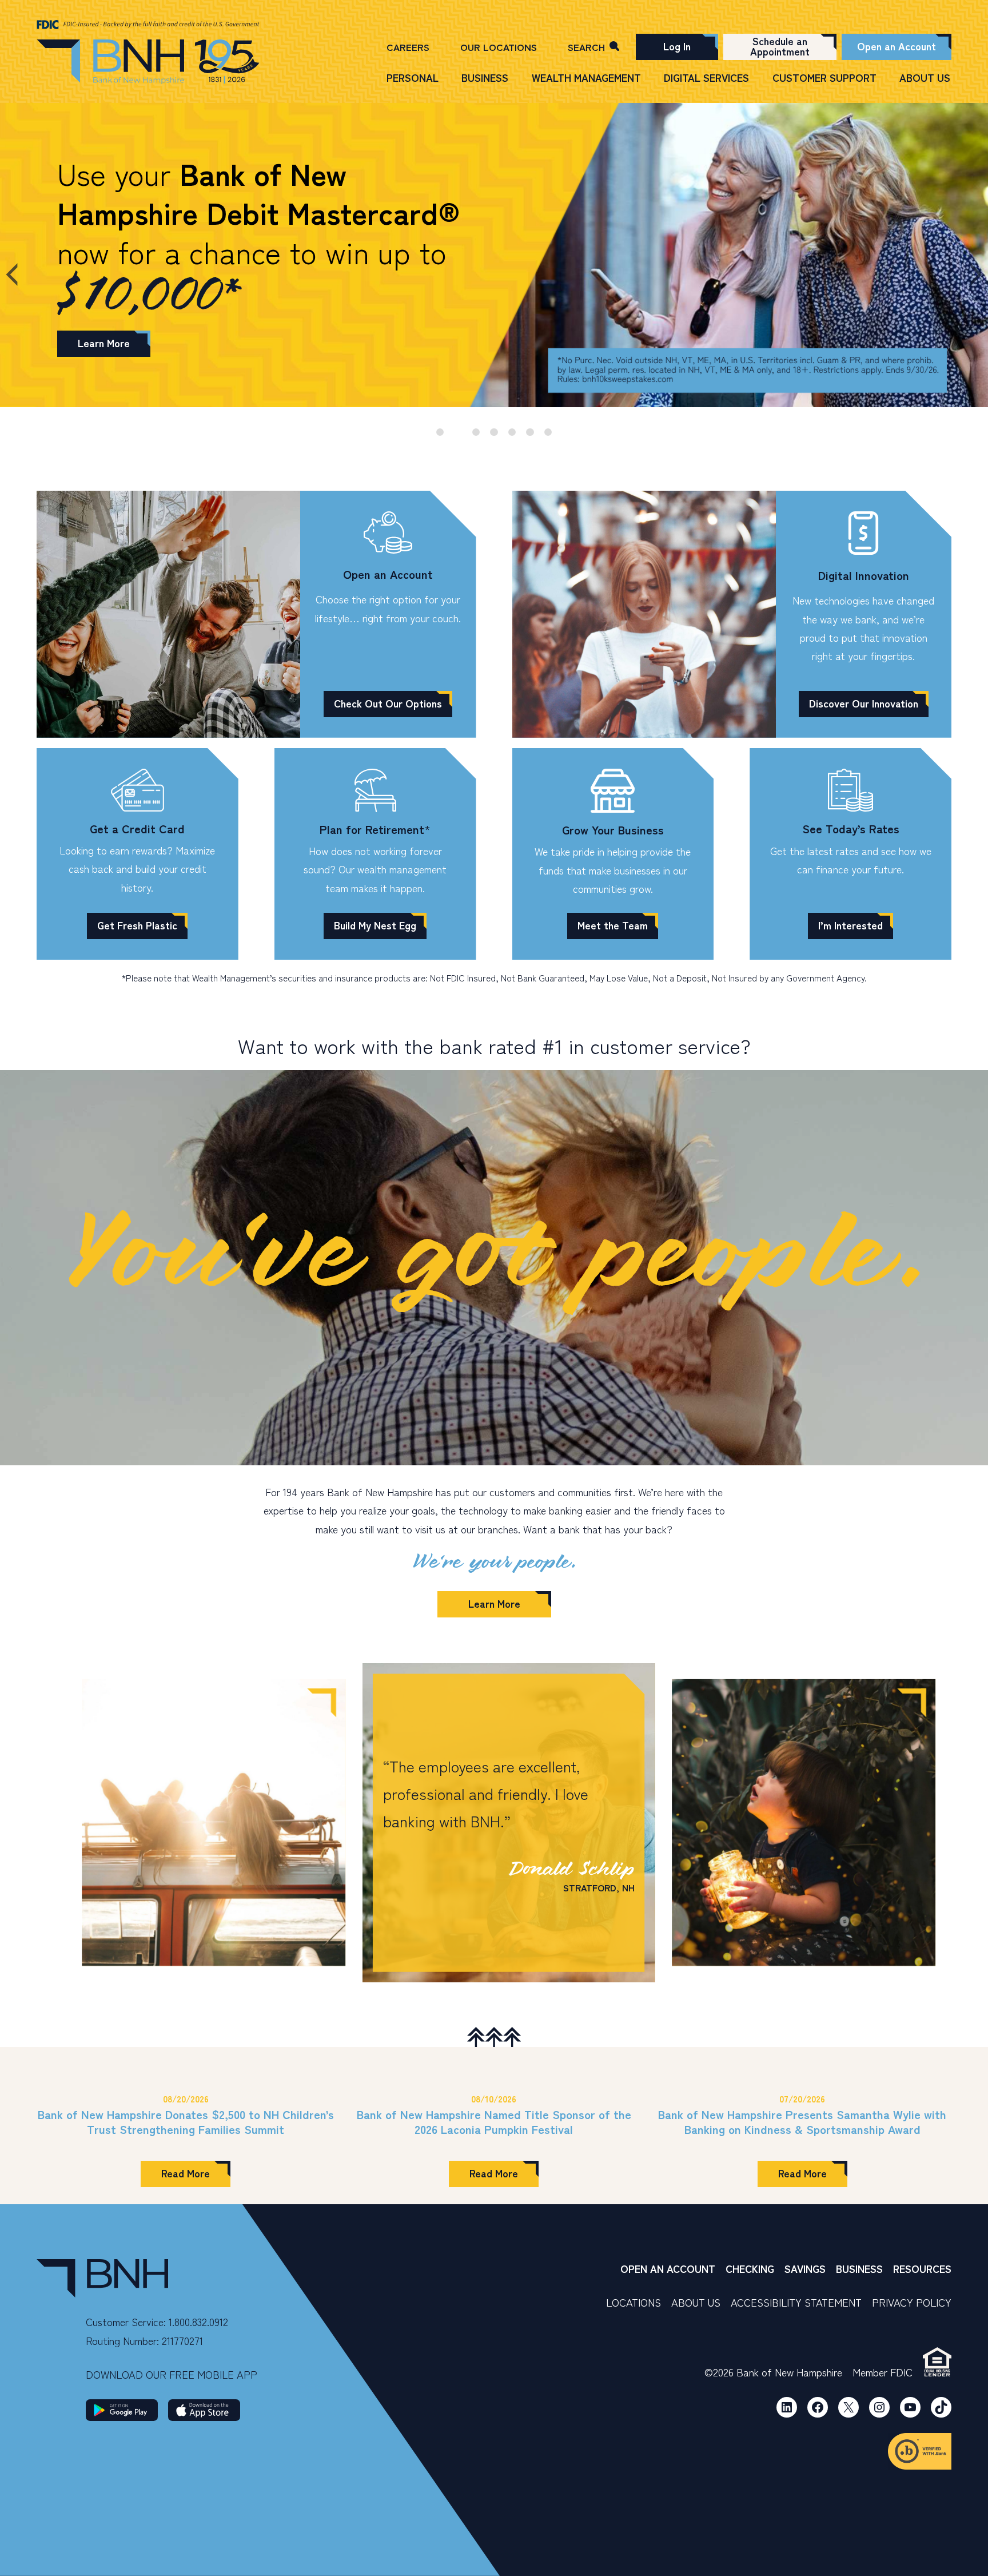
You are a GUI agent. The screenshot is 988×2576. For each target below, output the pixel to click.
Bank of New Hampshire (148, 62)
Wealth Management (586, 77)
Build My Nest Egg (375, 925)
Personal (413, 77)
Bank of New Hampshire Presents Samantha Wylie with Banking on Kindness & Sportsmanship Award (802, 2122)
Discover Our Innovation (864, 703)
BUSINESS (859, 2268)
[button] (214, 1823)
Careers (408, 47)
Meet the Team (613, 925)
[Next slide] (968, 275)
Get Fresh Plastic (137, 925)
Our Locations (499, 47)
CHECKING (750, 2268)
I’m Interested (850, 925)
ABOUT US (696, 2302)
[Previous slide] (21, 275)
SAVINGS (805, 2268)
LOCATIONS (634, 2302)
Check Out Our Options (388, 703)
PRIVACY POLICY (912, 2302)
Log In (677, 46)
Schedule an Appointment (780, 46)
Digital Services (706, 77)
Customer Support (824, 77)
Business (485, 77)
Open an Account (897, 46)
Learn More (104, 343)
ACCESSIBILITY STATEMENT (796, 2302)
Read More (196, 2176)
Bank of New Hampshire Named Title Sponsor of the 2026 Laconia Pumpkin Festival (494, 2122)
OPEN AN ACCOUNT (668, 2268)
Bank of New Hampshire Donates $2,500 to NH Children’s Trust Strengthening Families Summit (186, 2122)
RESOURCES (922, 2268)
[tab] (440, 432)
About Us (925, 77)
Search (586, 47)
